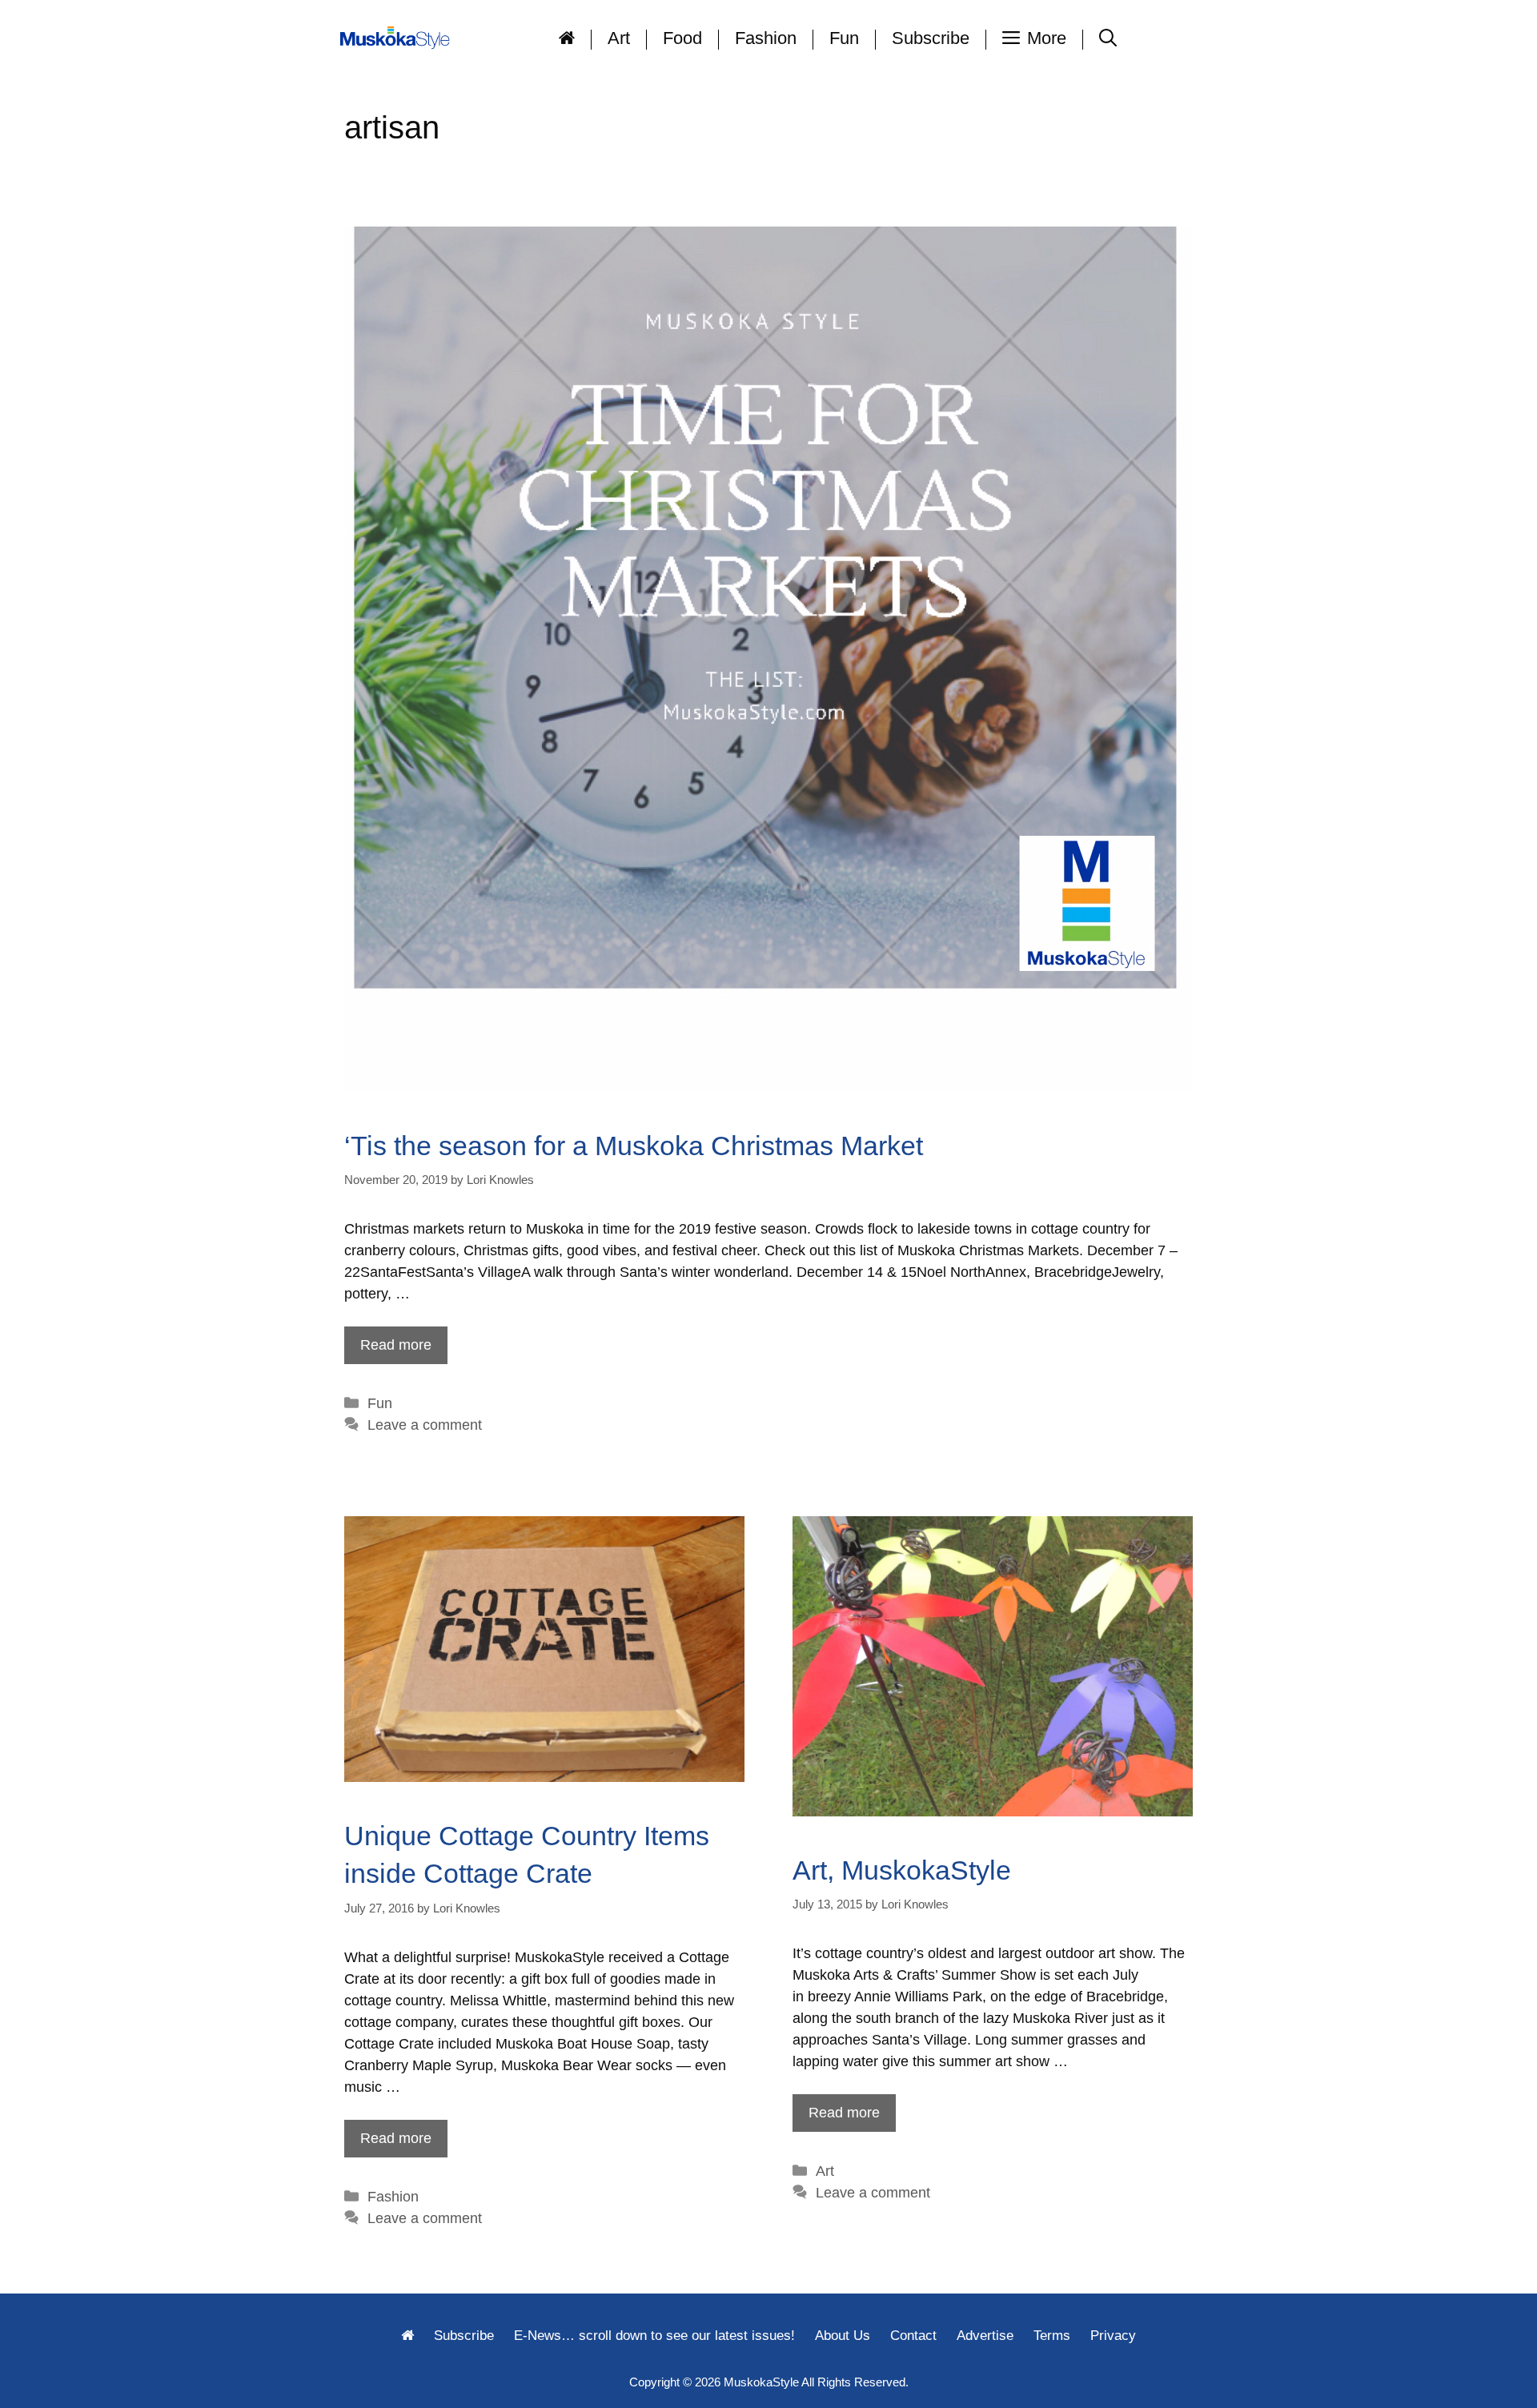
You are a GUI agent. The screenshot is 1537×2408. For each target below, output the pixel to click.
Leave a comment (425, 1425)
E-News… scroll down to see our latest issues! (654, 2336)
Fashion (766, 38)
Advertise (985, 2336)
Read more (396, 1345)
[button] (1035, 38)
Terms (1052, 2336)
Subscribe (931, 38)
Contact (913, 2336)
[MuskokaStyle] (398, 38)
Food (682, 38)
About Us (843, 2336)
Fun (844, 38)
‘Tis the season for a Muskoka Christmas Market (634, 1146)
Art (619, 38)
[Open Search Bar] (1108, 38)
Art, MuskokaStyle (902, 1870)
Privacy (1113, 2336)
